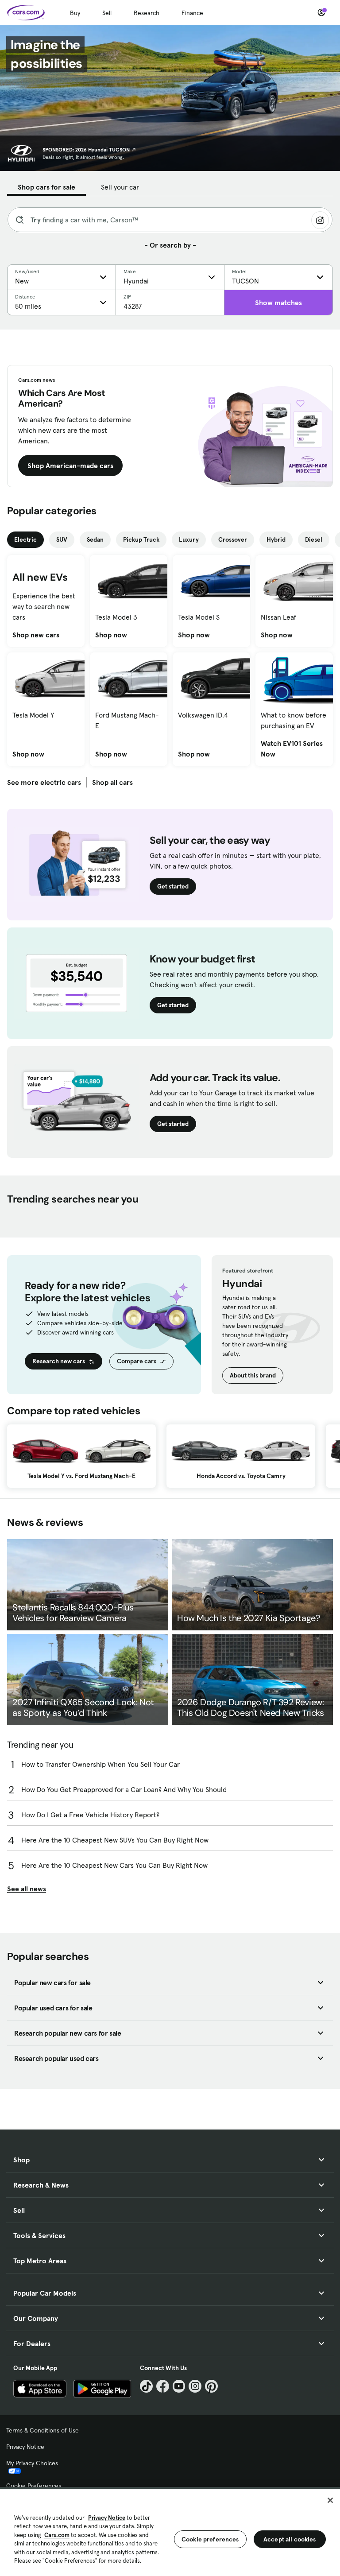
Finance (192, 13)
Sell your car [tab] (120, 187)
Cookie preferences (210, 2539)
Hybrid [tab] (276, 539)
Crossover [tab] (233, 539)
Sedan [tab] (95, 539)
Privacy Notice (25, 2447)
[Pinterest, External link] (211, 2386)
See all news (27, 1889)
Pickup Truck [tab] (141, 539)
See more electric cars (44, 782)
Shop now (111, 635)
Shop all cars (112, 782)
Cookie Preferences (34, 2486)
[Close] (330, 2500)
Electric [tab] (25, 539)
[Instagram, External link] (195, 2386)
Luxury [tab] (189, 539)
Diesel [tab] (314, 539)
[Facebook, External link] (163, 2386)
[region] (170, 2531)
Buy (75, 13)
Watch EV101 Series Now (294, 749)
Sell (107, 13)
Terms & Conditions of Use (42, 2430)
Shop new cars (36, 635)
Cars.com (57, 2535)
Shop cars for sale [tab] (46, 187)
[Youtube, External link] (179, 2386)
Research (147, 13)
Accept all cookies (290, 2539)
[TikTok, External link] (146, 2386)
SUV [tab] (62, 539)
